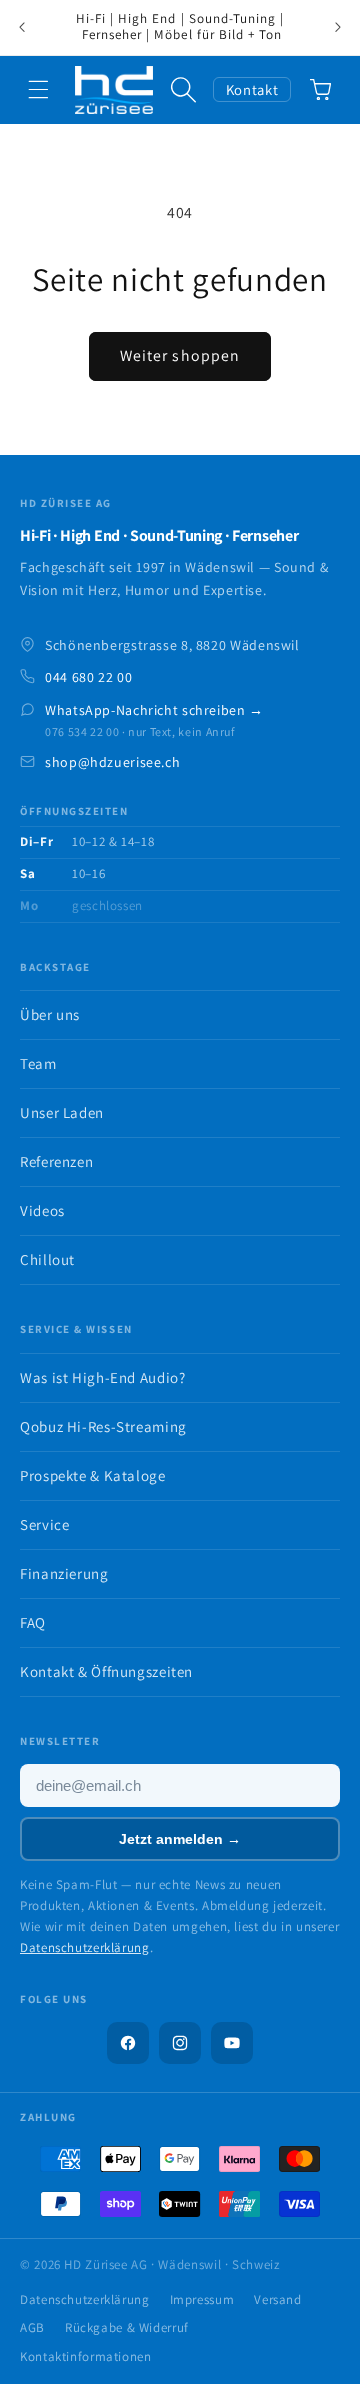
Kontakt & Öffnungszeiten (106, 1671)
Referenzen (56, 1161)
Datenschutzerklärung (85, 1947)
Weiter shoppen (180, 355)
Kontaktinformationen (86, 2356)
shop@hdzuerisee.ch (112, 762)
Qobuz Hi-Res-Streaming (103, 1426)
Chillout (47, 1259)
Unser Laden (62, 1112)
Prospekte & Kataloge (93, 1475)
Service (44, 1524)
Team (38, 1063)
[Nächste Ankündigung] (338, 28)
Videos (42, 1210)
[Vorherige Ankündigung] (22, 28)
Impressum (202, 2299)
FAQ (33, 1622)
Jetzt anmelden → (180, 1839)
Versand (277, 2299)
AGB (32, 2327)
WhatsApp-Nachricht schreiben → (154, 710)
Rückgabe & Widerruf (127, 2327)
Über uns (50, 1014)
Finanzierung (64, 1573)
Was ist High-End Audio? (103, 1377)
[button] (39, 90)
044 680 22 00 (88, 677)
